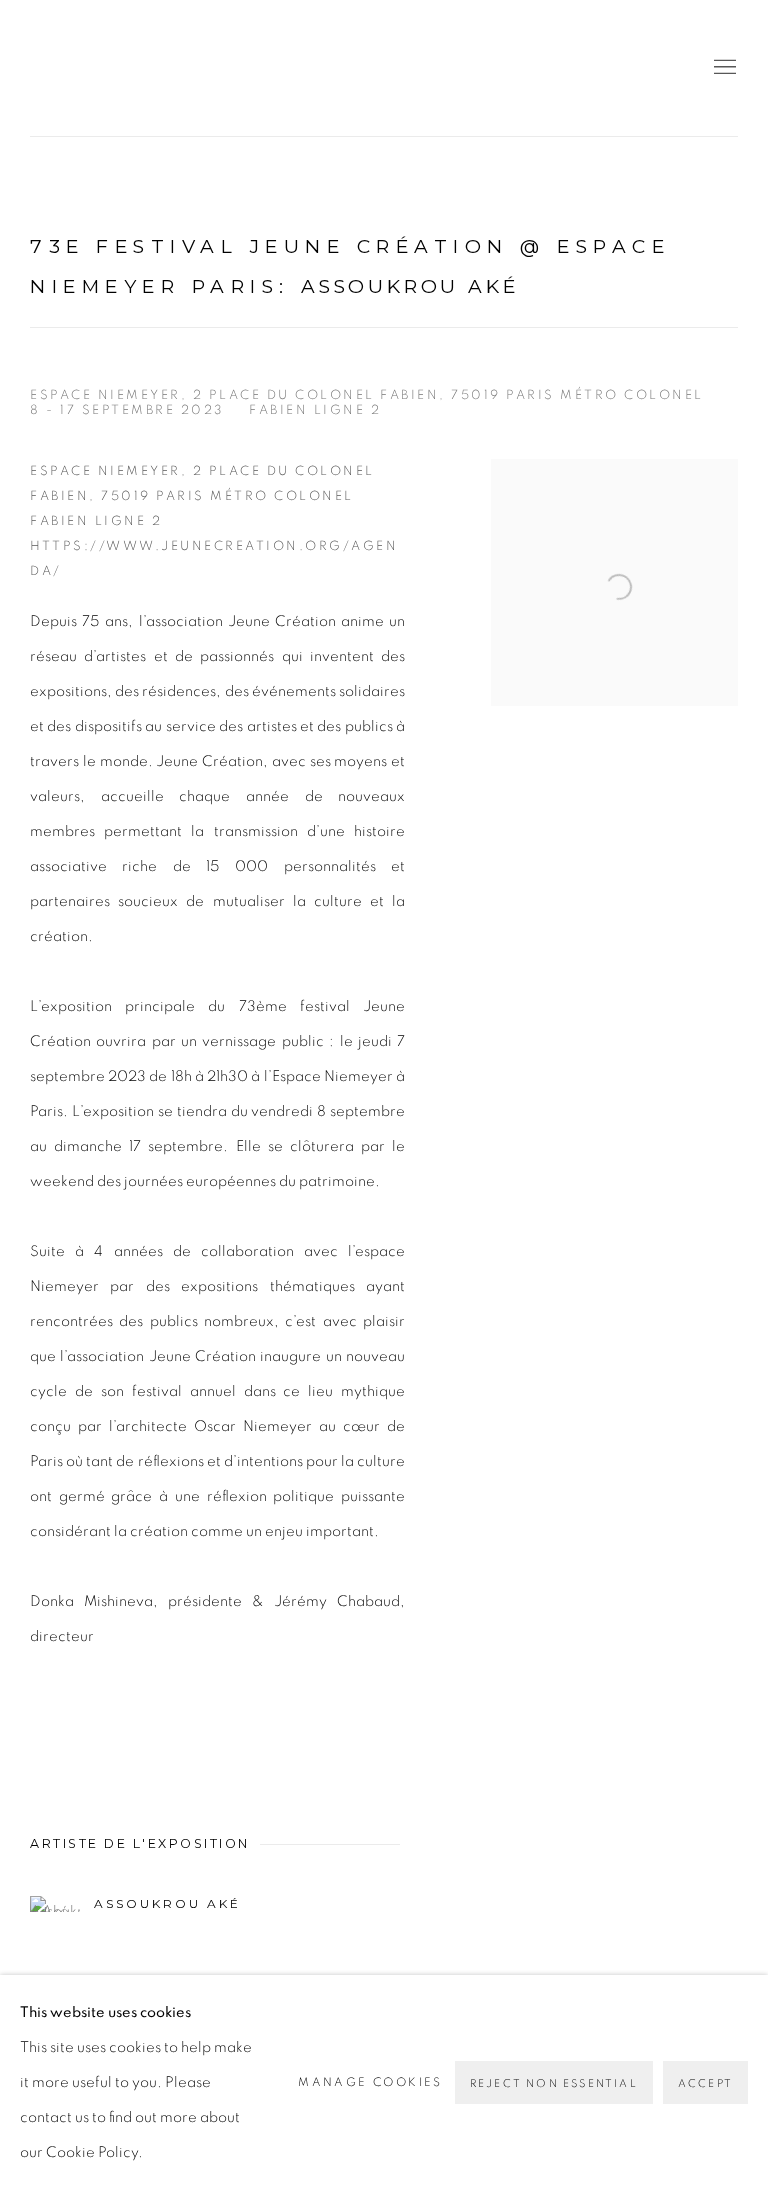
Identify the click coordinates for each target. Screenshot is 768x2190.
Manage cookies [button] (370, 2082)
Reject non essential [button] (554, 2083)
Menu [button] (723, 68)
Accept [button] (705, 2083)
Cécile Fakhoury (150, 68)
